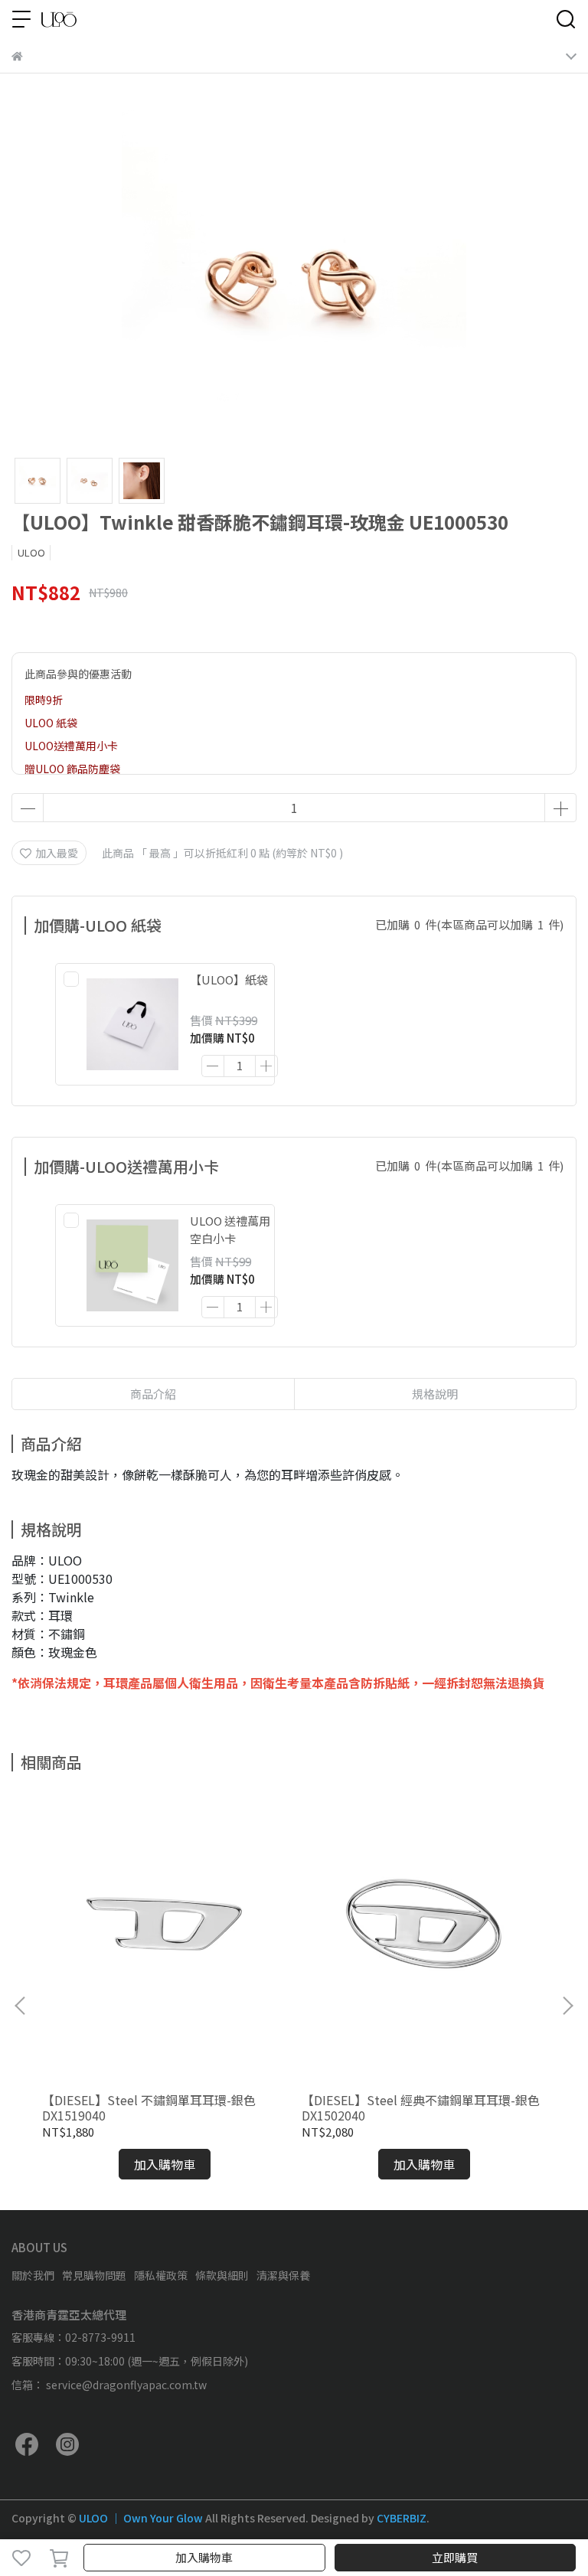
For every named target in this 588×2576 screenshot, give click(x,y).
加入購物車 (204, 2557)
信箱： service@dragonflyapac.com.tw (109, 2385)
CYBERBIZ (402, 2518)
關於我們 (33, 2275)
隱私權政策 (161, 2275)
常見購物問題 (94, 2275)
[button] (567, 2006)
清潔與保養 (283, 2275)
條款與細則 (222, 2275)
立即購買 (455, 2557)
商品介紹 (153, 1394)
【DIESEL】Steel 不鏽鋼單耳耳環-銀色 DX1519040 (149, 2107)
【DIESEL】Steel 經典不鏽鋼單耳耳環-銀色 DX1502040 (421, 2107)
